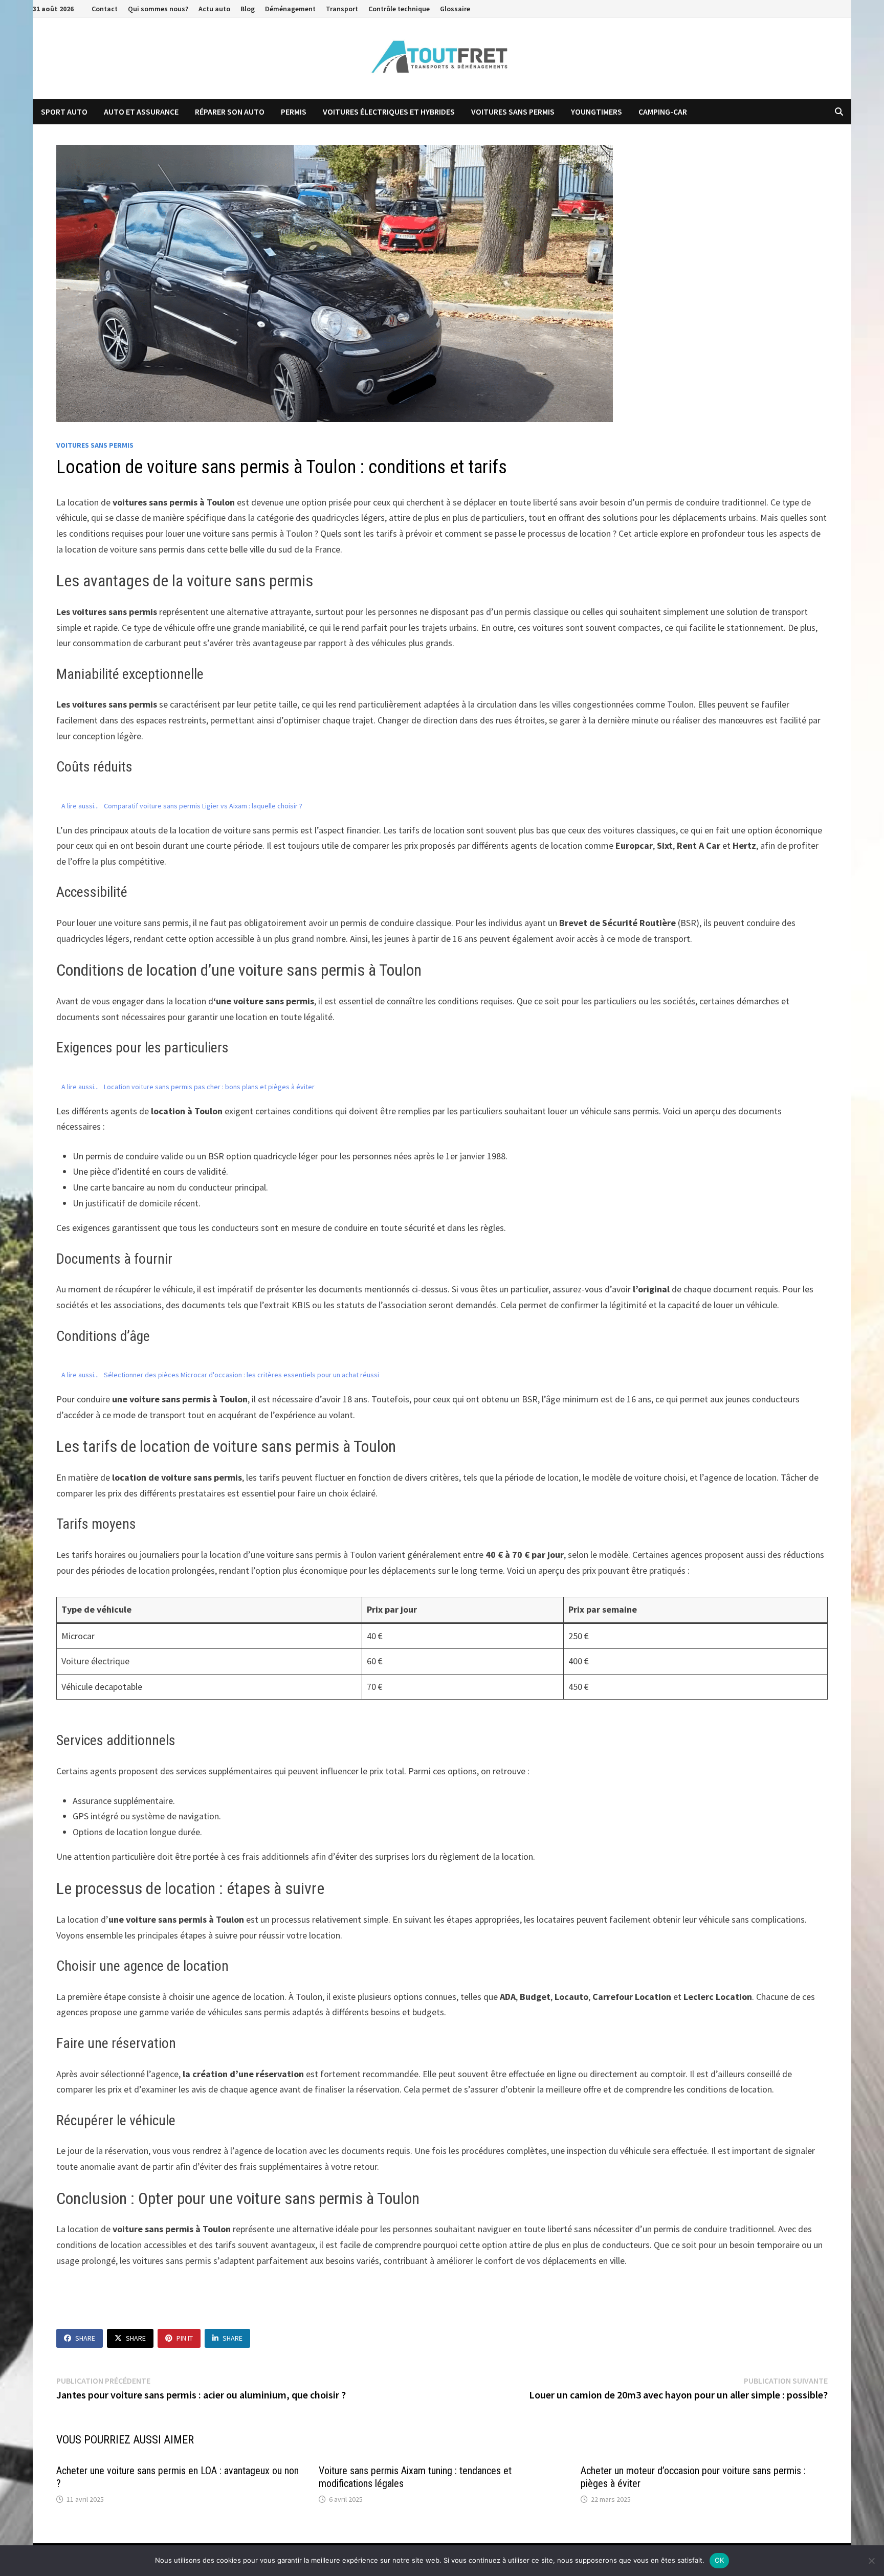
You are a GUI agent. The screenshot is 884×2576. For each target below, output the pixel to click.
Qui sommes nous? (158, 9)
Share (85, 2338)
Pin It (185, 2338)
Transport (342, 9)
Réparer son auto (230, 112)
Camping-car (663, 112)
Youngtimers (596, 112)
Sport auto (64, 112)
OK (720, 2560)
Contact (105, 9)
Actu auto (214, 9)
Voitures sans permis (513, 112)
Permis (294, 112)
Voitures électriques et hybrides (389, 112)
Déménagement (290, 9)
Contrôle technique (399, 9)
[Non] (871, 2561)
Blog (248, 9)
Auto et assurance (141, 112)
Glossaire (455, 9)
